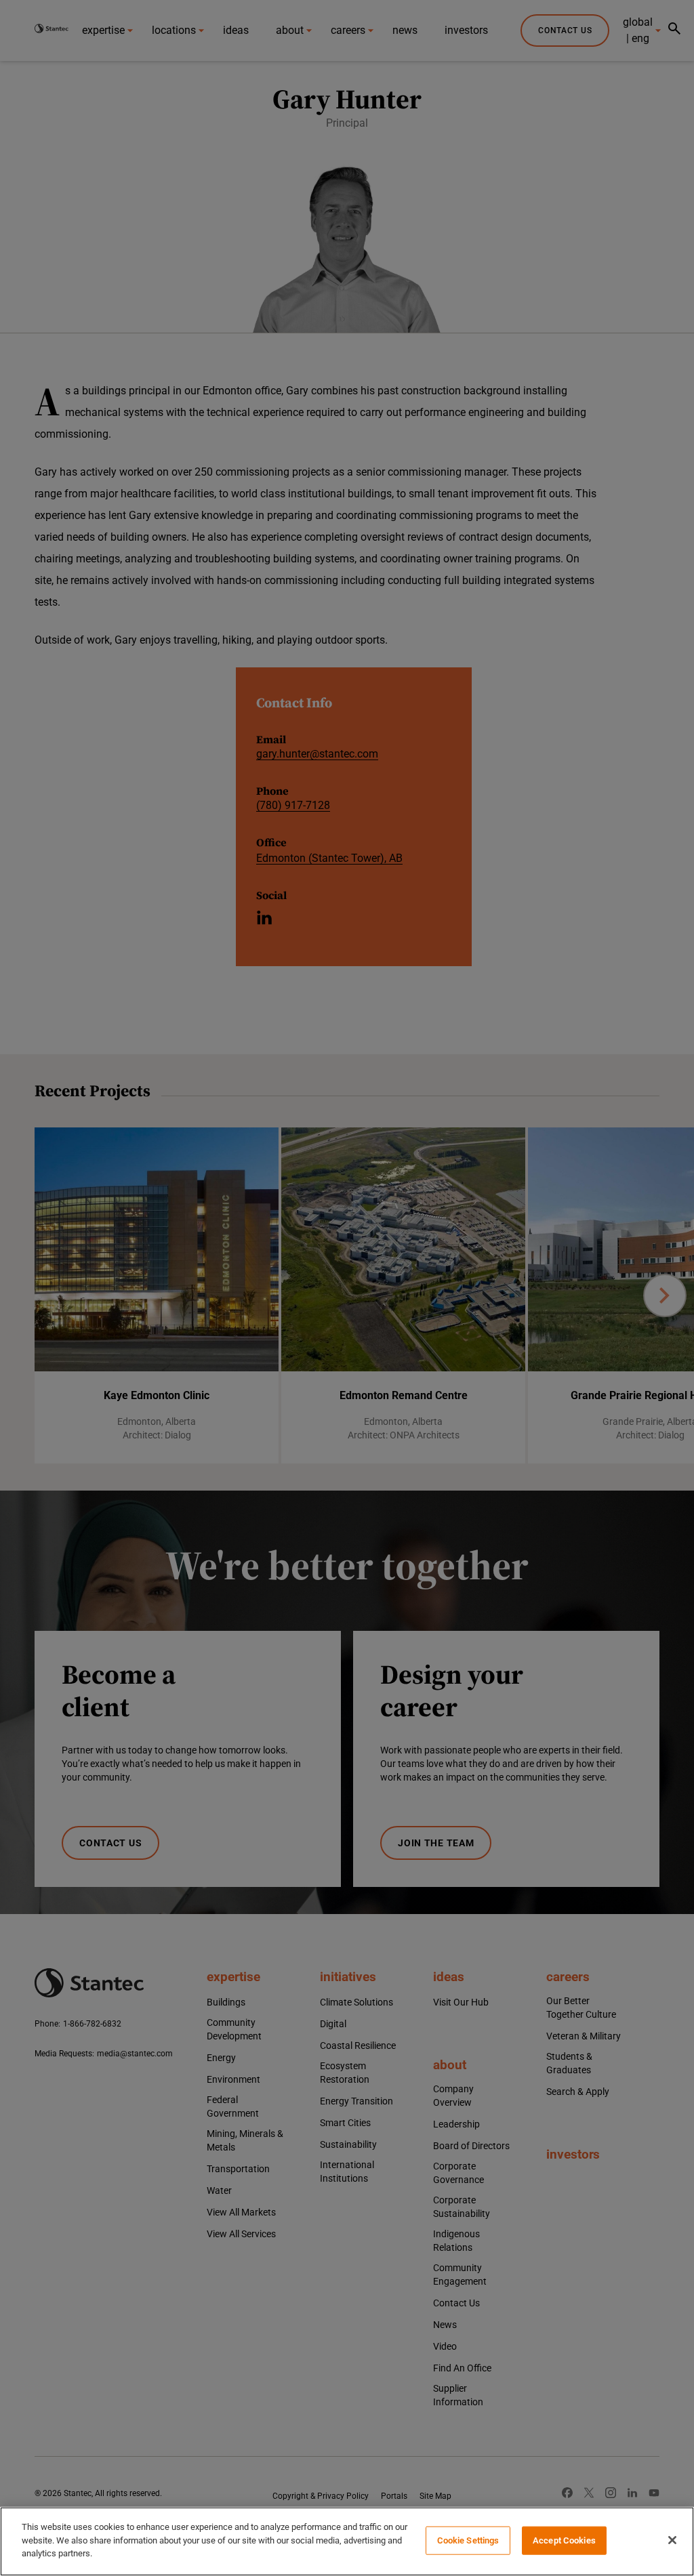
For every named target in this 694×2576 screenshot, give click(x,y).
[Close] (672, 2540)
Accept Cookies (564, 2540)
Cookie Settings (468, 2540)
